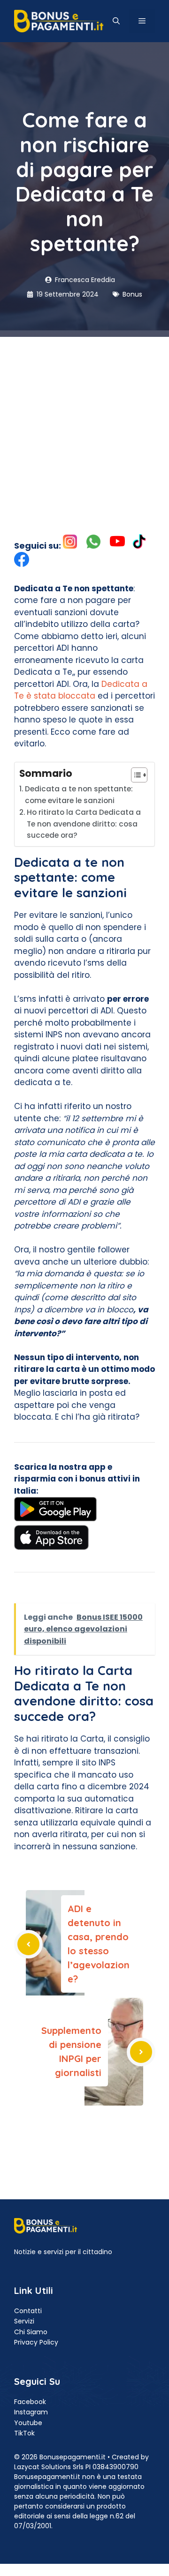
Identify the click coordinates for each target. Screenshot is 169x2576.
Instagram (31, 2412)
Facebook (30, 2402)
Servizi (24, 2321)
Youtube (28, 2423)
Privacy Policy (36, 2342)
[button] (116, 21)
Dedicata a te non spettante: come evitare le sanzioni (79, 795)
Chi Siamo (31, 2332)
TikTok (24, 2433)
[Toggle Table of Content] (134, 775)
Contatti (28, 2311)
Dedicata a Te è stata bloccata (81, 690)
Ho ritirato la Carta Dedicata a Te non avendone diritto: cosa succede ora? (84, 824)
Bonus (132, 294)
